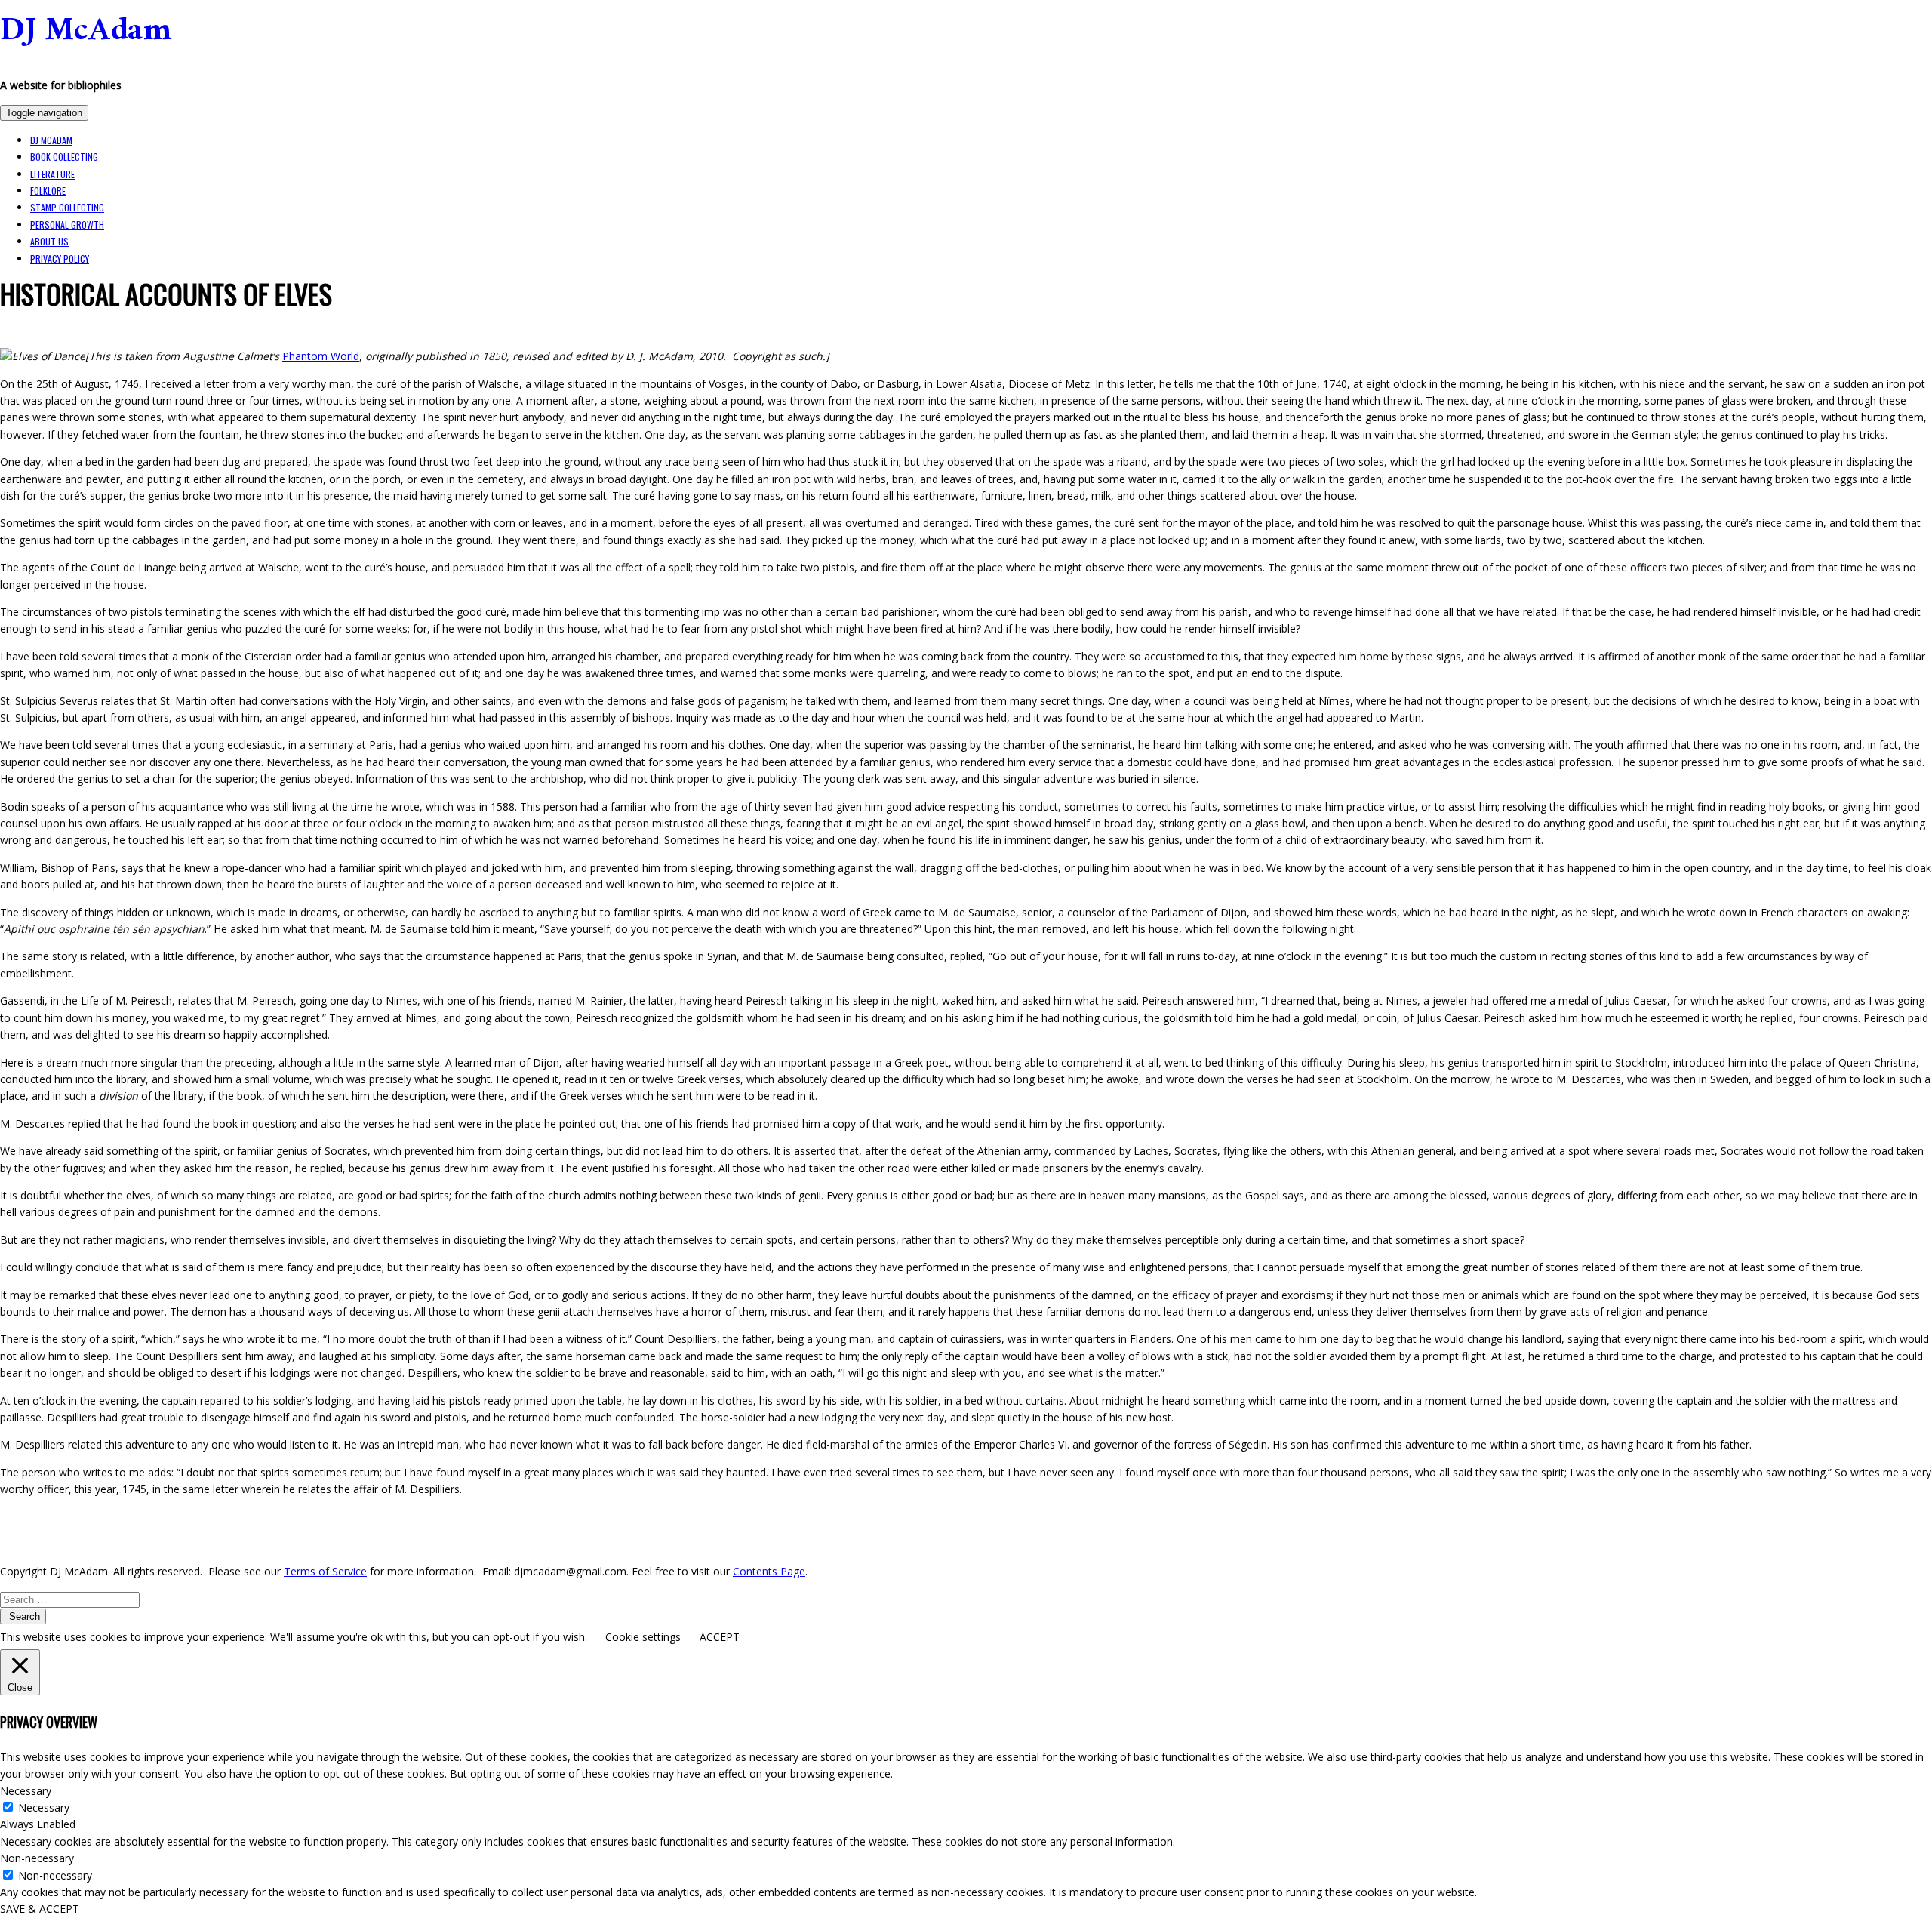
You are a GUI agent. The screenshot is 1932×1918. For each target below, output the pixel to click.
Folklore (48, 191)
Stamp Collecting (67, 207)
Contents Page (769, 1571)
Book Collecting (64, 157)
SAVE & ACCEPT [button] (40, 1909)
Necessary (44, 1807)
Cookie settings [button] (643, 1637)
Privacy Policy (60, 259)
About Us (49, 241)
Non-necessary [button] (37, 1858)
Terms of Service (325, 1571)
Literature (52, 174)
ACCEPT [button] (720, 1637)
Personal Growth (67, 225)
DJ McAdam (86, 35)
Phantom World (321, 356)
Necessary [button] (26, 1791)
